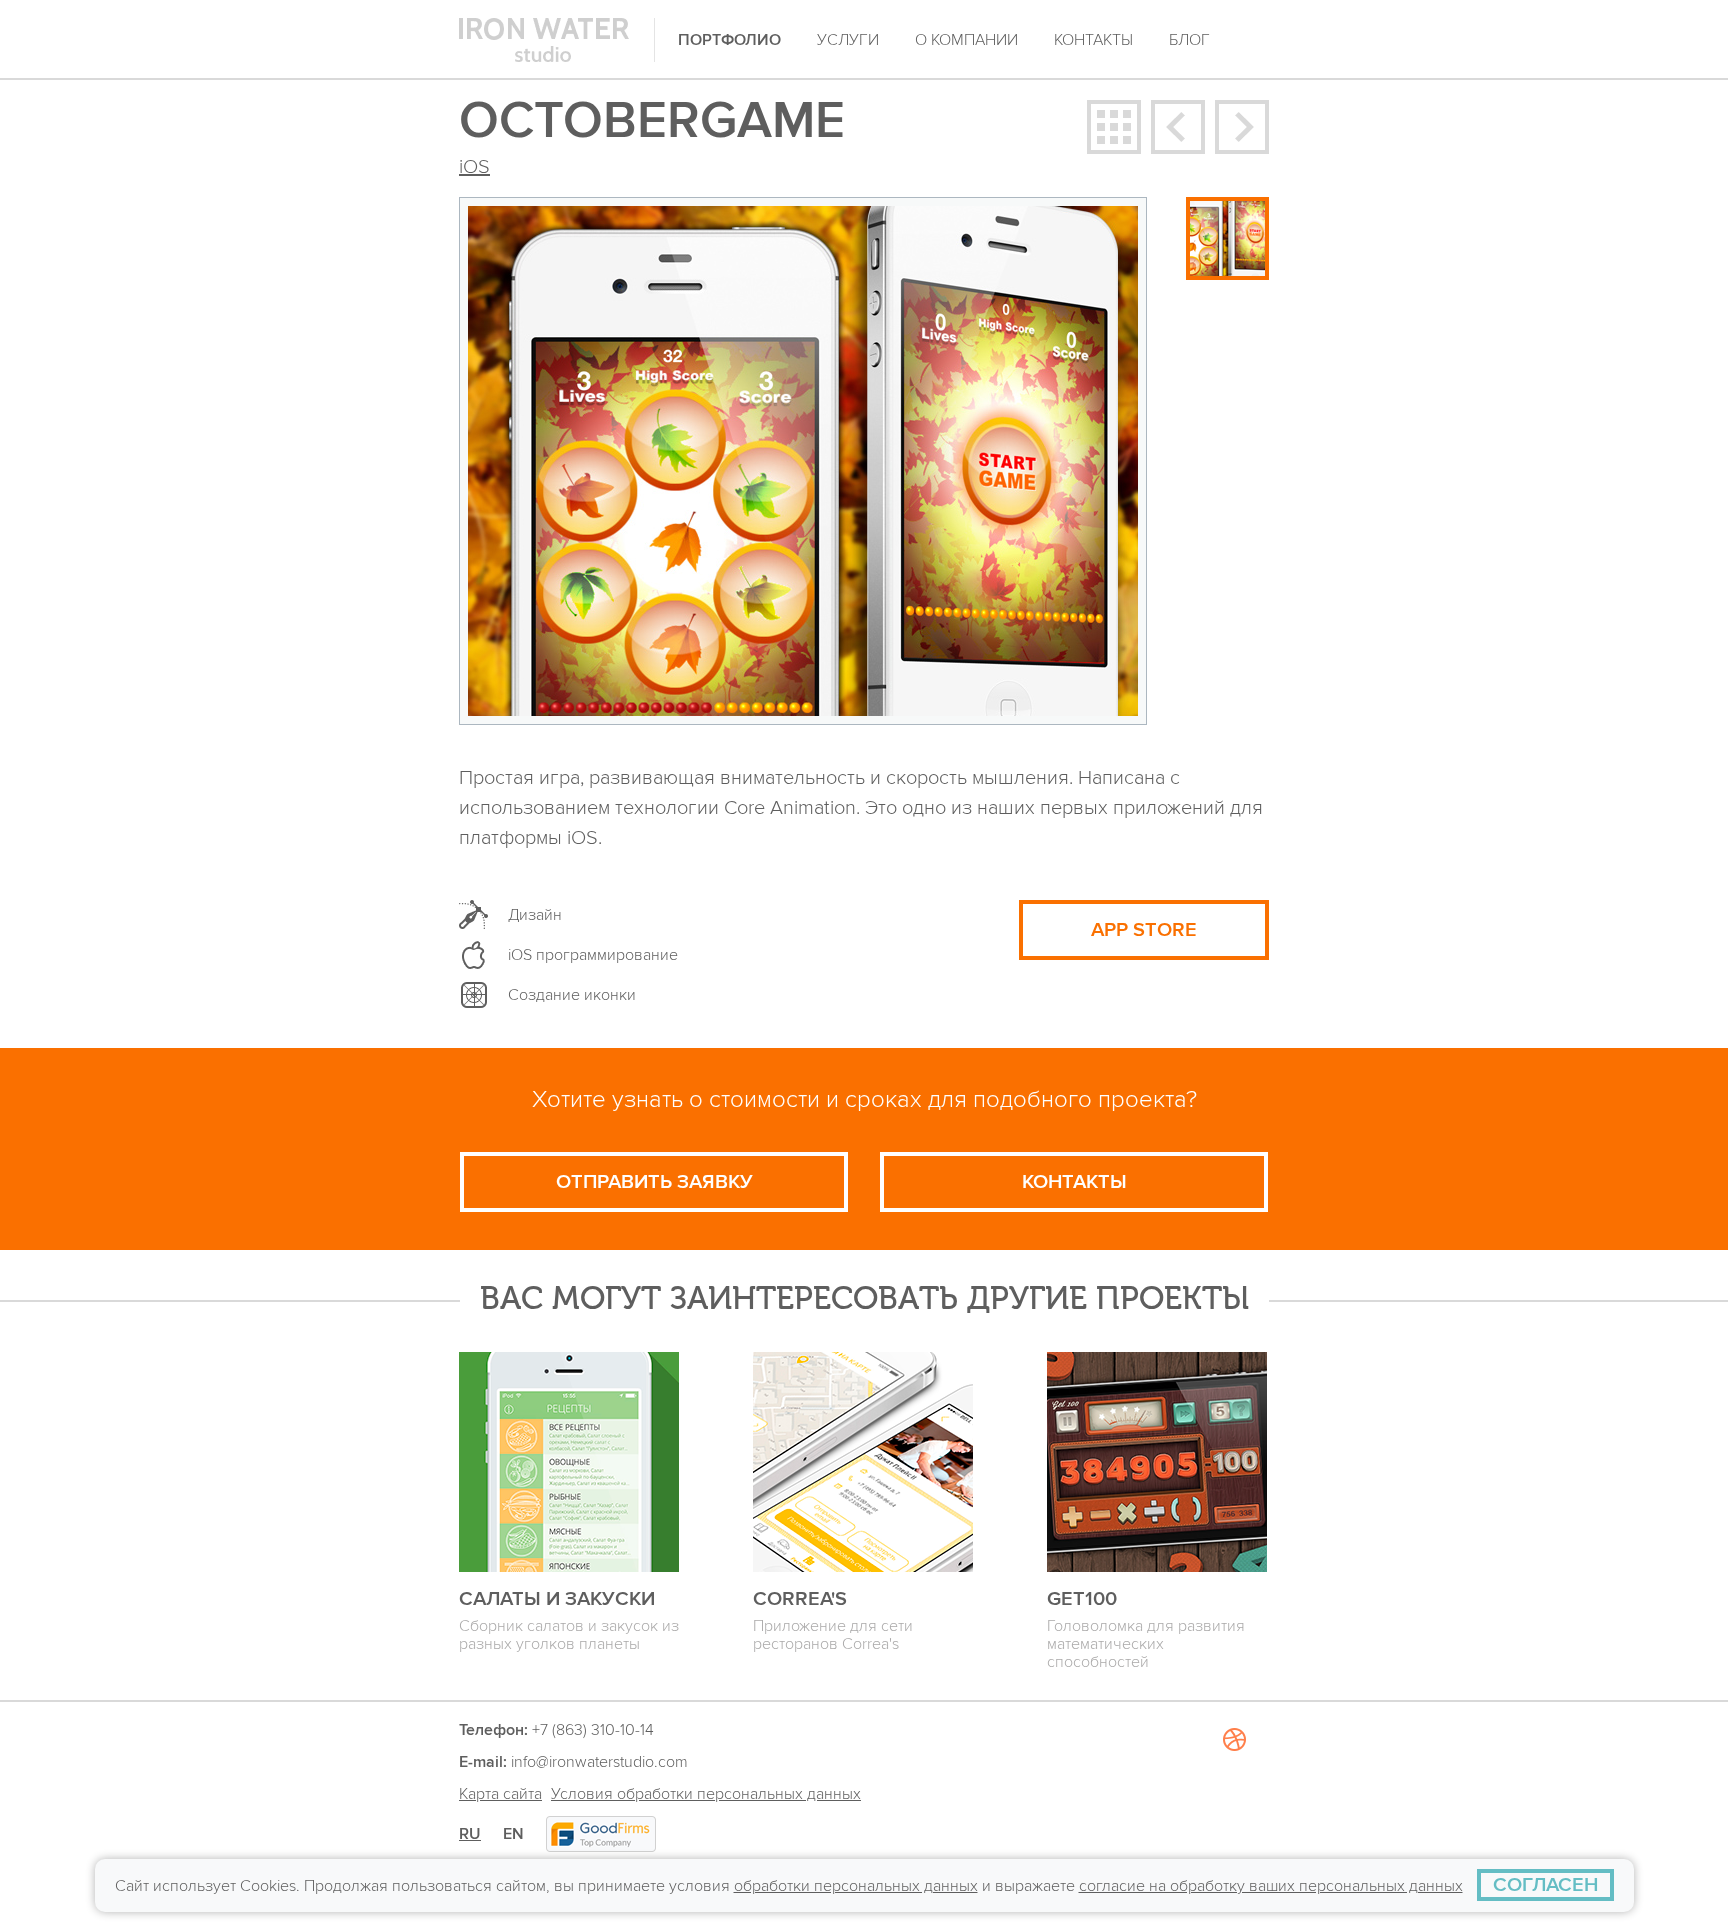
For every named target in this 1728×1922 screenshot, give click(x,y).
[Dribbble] (1234, 1812)
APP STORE (1144, 930)
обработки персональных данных (856, 1886)
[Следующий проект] (1242, 127)
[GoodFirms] (601, 1834)
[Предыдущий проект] (1178, 127)
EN (513, 1834)
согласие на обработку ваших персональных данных (1271, 1886)
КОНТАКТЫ (1074, 1182)
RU (470, 1834)
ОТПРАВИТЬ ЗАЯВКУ (654, 1182)
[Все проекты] (1114, 127)
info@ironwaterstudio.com (599, 1762)
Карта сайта (500, 1794)
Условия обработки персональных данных (706, 1794)
